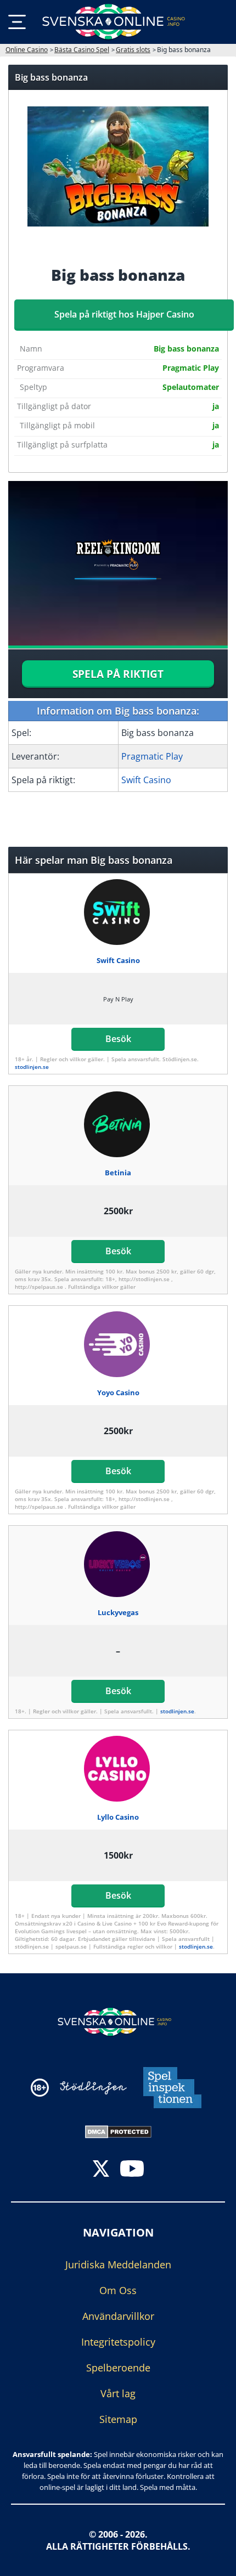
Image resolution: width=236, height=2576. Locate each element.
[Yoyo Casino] (118, 1344)
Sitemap (118, 2419)
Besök (118, 1039)
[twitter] (101, 2170)
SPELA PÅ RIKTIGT (118, 674)
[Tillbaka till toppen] (214, 2560)
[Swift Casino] (118, 912)
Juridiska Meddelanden (118, 2264)
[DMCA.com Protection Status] (118, 2131)
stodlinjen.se (32, 1067)
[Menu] (17, 22)
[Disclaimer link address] (93, 2088)
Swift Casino (146, 780)
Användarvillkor (118, 2316)
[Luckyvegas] (118, 1564)
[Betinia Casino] (118, 1124)
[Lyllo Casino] (118, 1769)
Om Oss (118, 2290)
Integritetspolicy (118, 2342)
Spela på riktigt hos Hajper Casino (124, 314)
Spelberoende (118, 2368)
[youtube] (132, 2170)
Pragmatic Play (152, 756)
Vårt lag (118, 2393)
